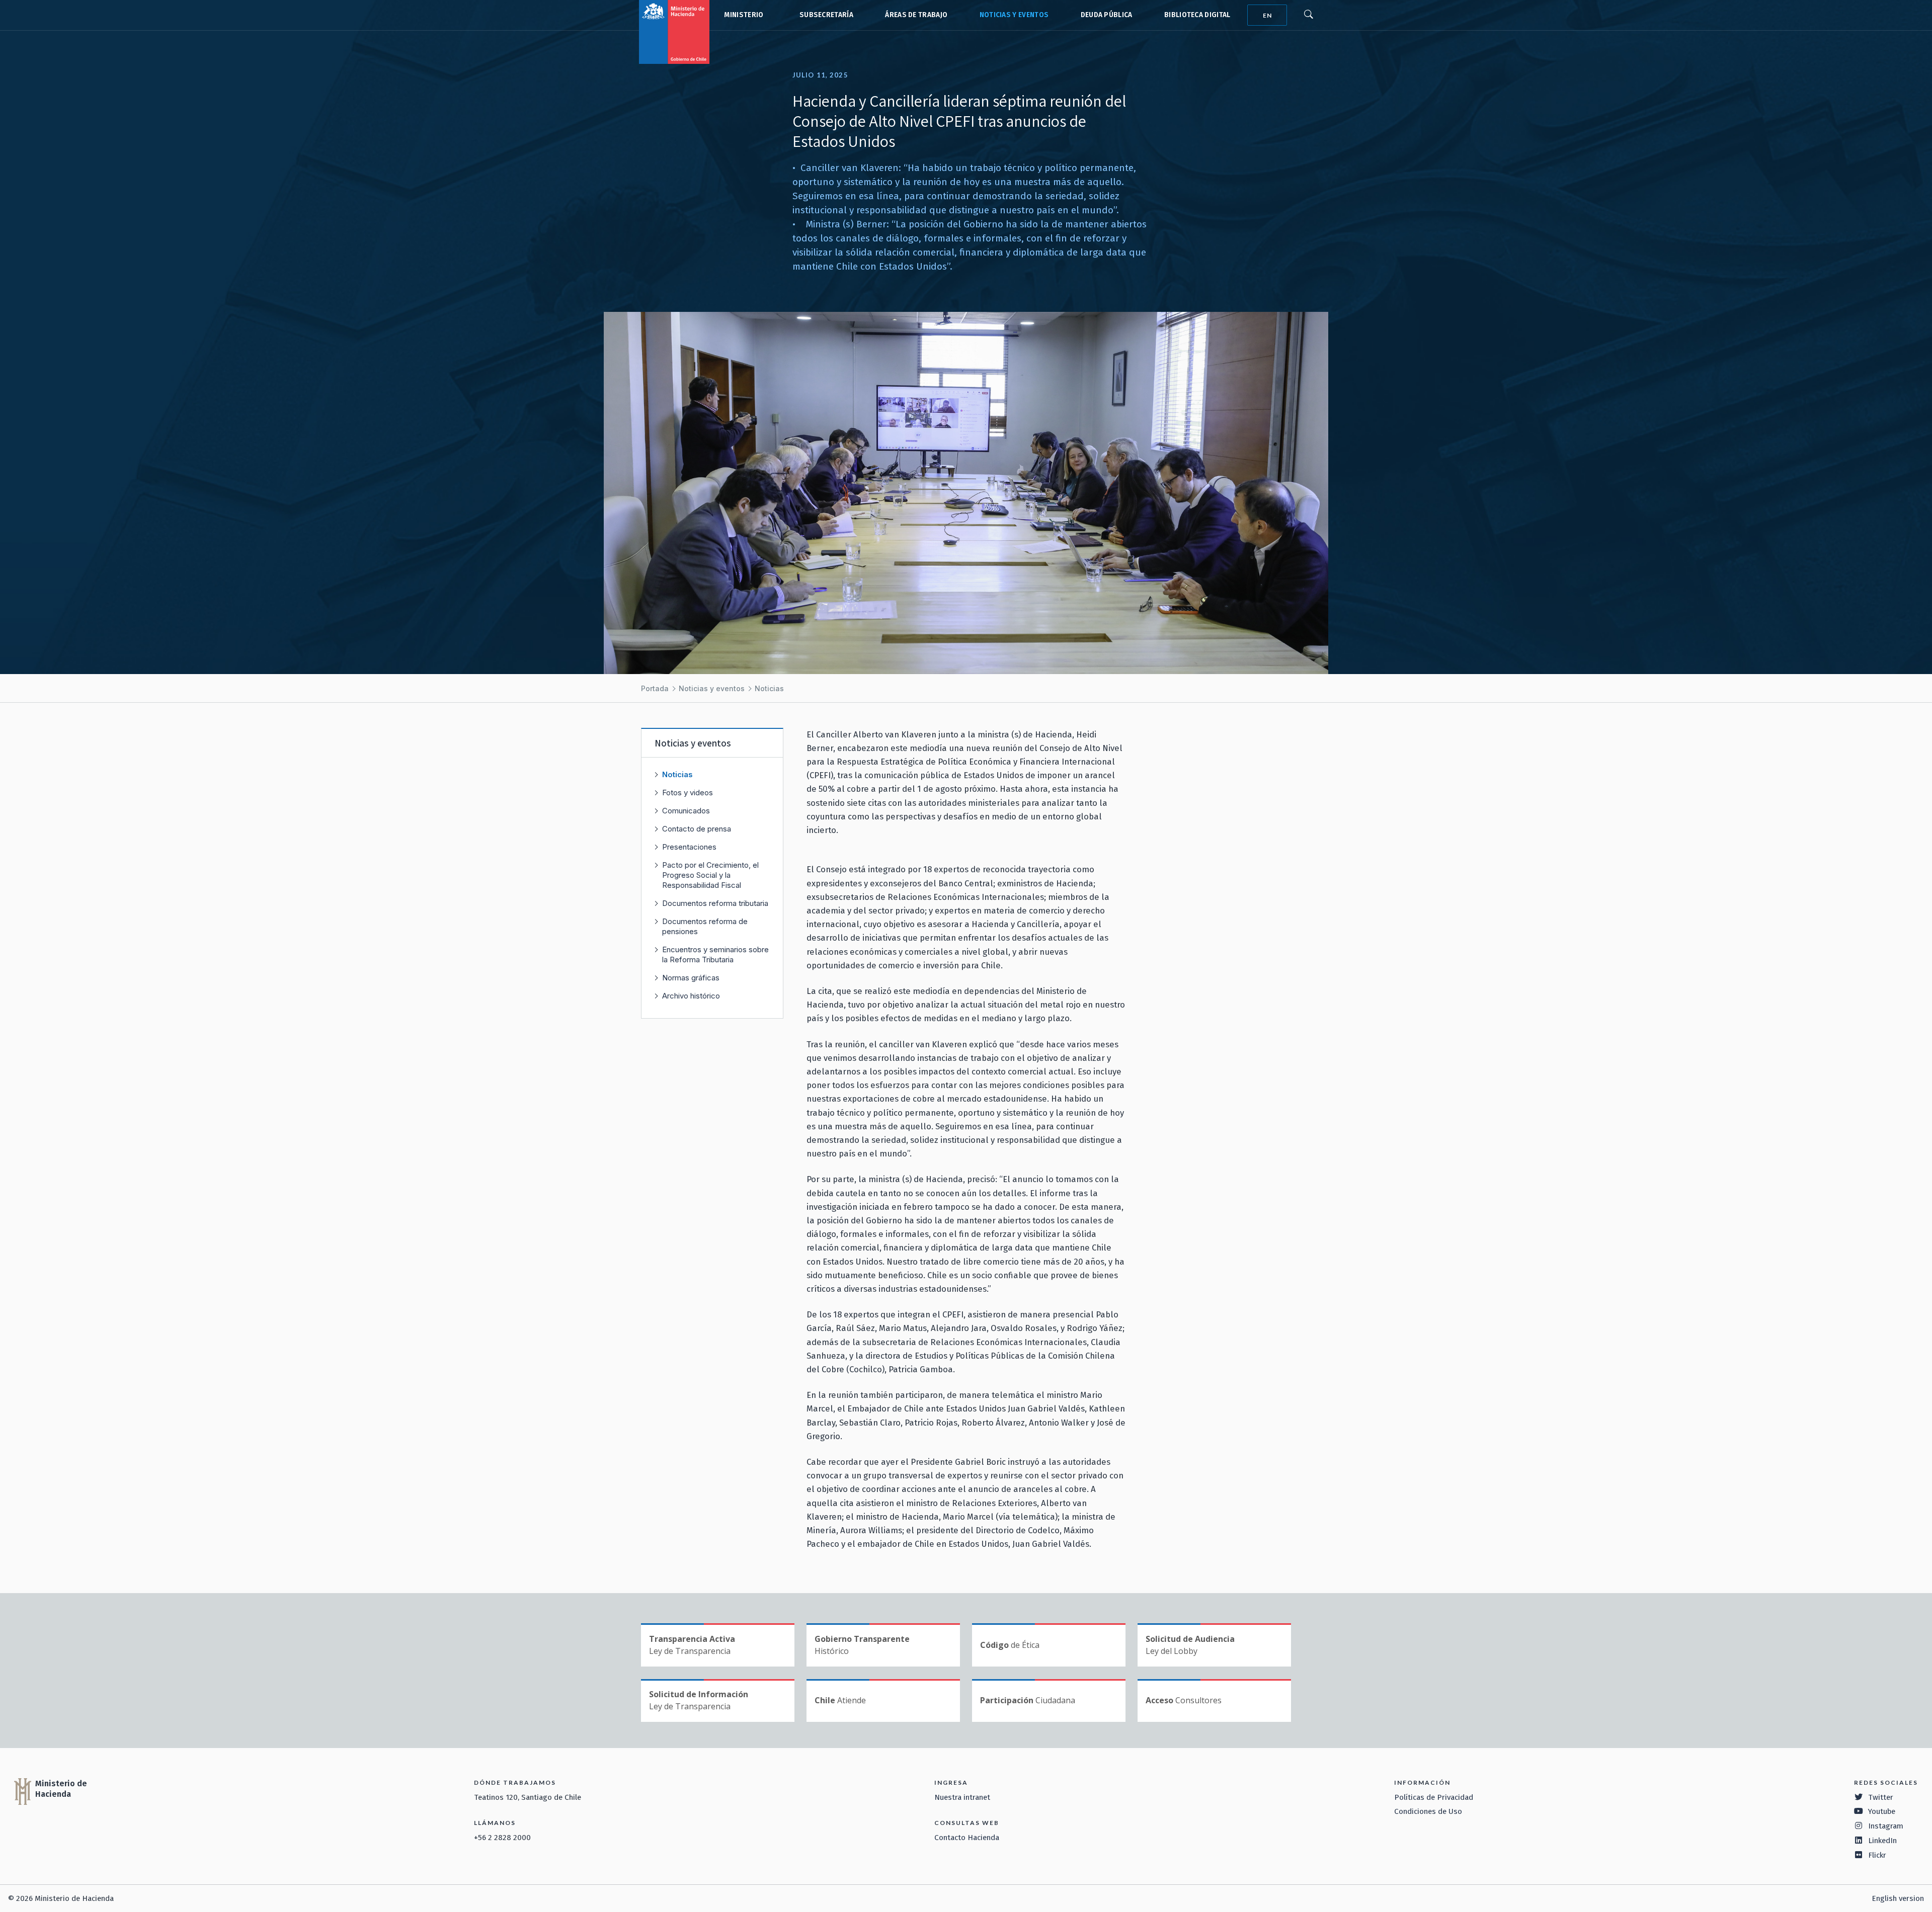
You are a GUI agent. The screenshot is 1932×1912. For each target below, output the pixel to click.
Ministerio (744, 15)
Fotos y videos (688, 793)
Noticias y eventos (1014, 15)
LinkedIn (1882, 1841)
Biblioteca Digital (1197, 15)
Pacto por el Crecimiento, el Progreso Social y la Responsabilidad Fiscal (710, 875)
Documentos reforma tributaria (715, 903)
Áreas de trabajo (916, 15)
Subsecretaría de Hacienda (824, 15)
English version (1898, 1898)
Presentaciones (689, 847)
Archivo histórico (691, 996)
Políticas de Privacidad (1434, 1797)
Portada (655, 688)
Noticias (769, 688)
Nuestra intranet (962, 1797)
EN (1267, 15)
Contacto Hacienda (967, 1838)
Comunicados (686, 811)
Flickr (1877, 1855)
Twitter (1881, 1797)
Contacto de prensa (697, 829)
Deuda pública (1107, 15)
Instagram (1886, 1826)
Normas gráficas (691, 978)
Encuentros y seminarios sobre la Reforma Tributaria (715, 954)
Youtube (1882, 1811)
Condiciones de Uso (1428, 1811)
